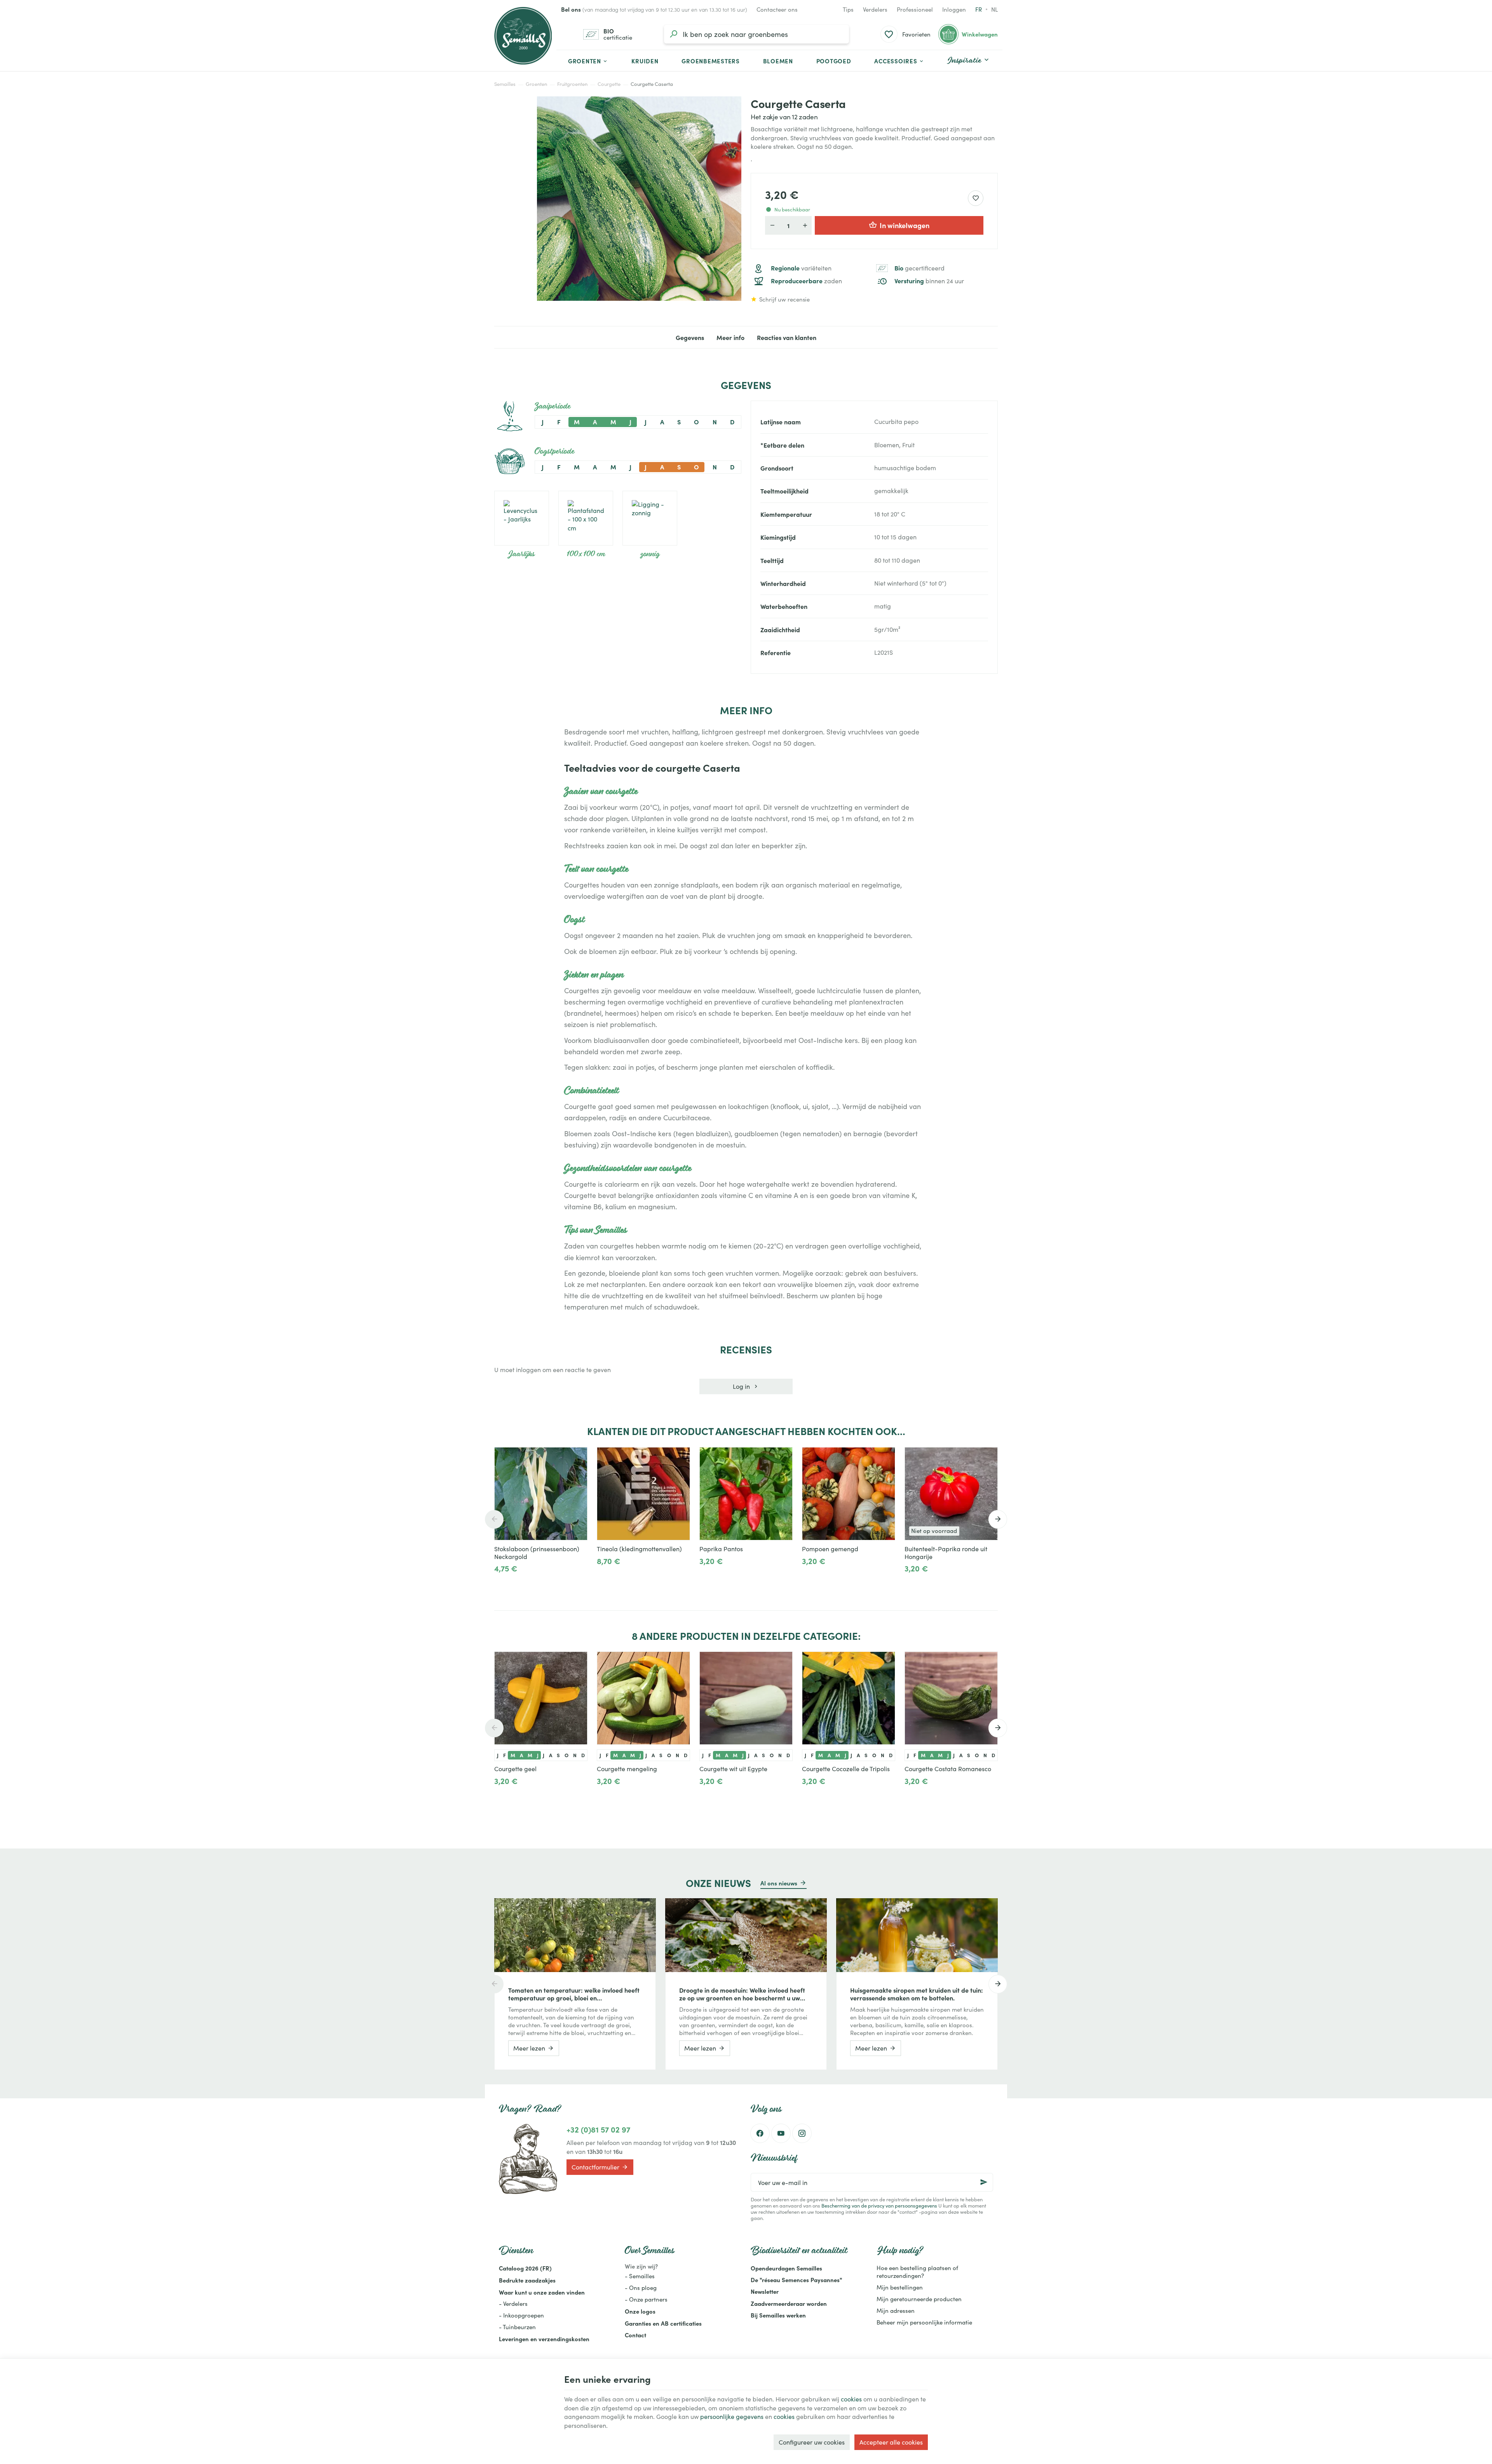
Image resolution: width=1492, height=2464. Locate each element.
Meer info (730, 337)
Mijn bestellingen (900, 2287)
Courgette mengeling (627, 1769)
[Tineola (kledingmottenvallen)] (643, 1494)
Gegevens (690, 337)
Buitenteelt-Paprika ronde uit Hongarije (946, 1553)
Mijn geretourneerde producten (919, 2299)
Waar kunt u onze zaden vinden (542, 2292)
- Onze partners (646, 2299)
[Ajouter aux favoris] (577, 1457)
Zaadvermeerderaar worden (789, 2303)
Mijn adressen (896, 2311)
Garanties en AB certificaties (663, 2323)
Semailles (505, 84)
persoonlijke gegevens (732, 2416)
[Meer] (501, 1578)
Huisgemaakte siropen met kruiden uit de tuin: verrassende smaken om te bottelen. (917, 1994)
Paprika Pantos (721, 1549)
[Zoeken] (673, 34)
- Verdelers (513, 2304)
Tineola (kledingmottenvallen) (639, 1549)
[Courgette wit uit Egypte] (746, 1698)
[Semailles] (523, 36)
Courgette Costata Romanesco (948, 1769)
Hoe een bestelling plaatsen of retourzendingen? (917, 2272)
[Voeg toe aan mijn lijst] (976, 198)
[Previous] (494, 1519)
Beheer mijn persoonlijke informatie (924, 2322)
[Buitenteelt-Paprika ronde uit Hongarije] (951, 1494)
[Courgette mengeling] (643, 1698)
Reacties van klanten (787, 337)
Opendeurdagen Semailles (786, 2268)
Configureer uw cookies (812, 2442)
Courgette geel (515, 1769)
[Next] (998, 1519)
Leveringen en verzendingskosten (544, 2339)
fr (979, 9)
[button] (899, 61)
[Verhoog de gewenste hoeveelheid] (805, 225)
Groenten (536, 84)
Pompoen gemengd (830, 1549)
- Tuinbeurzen (517, 2327)
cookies (851, 2399)
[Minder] (526, 1578)
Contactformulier (595, 2167)
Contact (635, 2335)
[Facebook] (760, 2133)
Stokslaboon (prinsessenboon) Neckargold (537, 1553)
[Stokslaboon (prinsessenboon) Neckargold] (541, 1494)
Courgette (609, 84)
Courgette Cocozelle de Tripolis (846, 1769)
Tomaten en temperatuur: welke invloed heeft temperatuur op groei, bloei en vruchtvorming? (574, 1994)
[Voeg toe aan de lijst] (680, 1457)
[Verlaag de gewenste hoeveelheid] (772, 225)
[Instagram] (802, 2133)
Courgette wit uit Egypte (733, 1769)
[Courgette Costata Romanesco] (951, 1698)
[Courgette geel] (541, 1698)
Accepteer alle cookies (891, 2442)
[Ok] (984, 2182)
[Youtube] (781, 2133)
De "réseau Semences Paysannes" (796, 2280)
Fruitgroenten (572, 84)
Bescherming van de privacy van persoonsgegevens (879, 2205)
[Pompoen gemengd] (849, 1494)
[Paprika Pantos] (746, 1494)
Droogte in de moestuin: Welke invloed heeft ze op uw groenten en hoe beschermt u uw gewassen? (742, 1994)
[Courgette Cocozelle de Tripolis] (849, 1698)
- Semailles (640, 2276)
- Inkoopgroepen (521, 2315)
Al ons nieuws (779, 1883)
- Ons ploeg (641, 2288)
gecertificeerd (919, 268)
